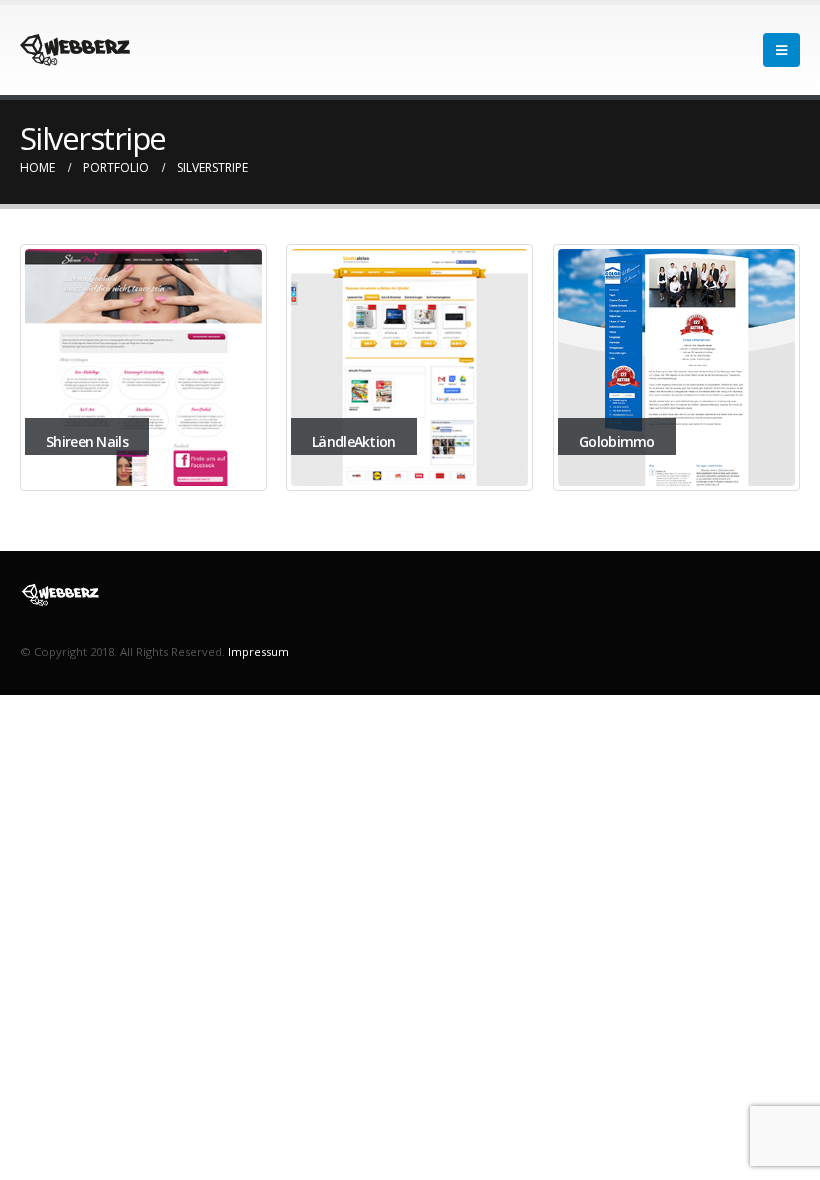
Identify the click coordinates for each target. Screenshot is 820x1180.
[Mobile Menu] (781, 50)
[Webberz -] (75, 50)
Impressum (258, 651)
